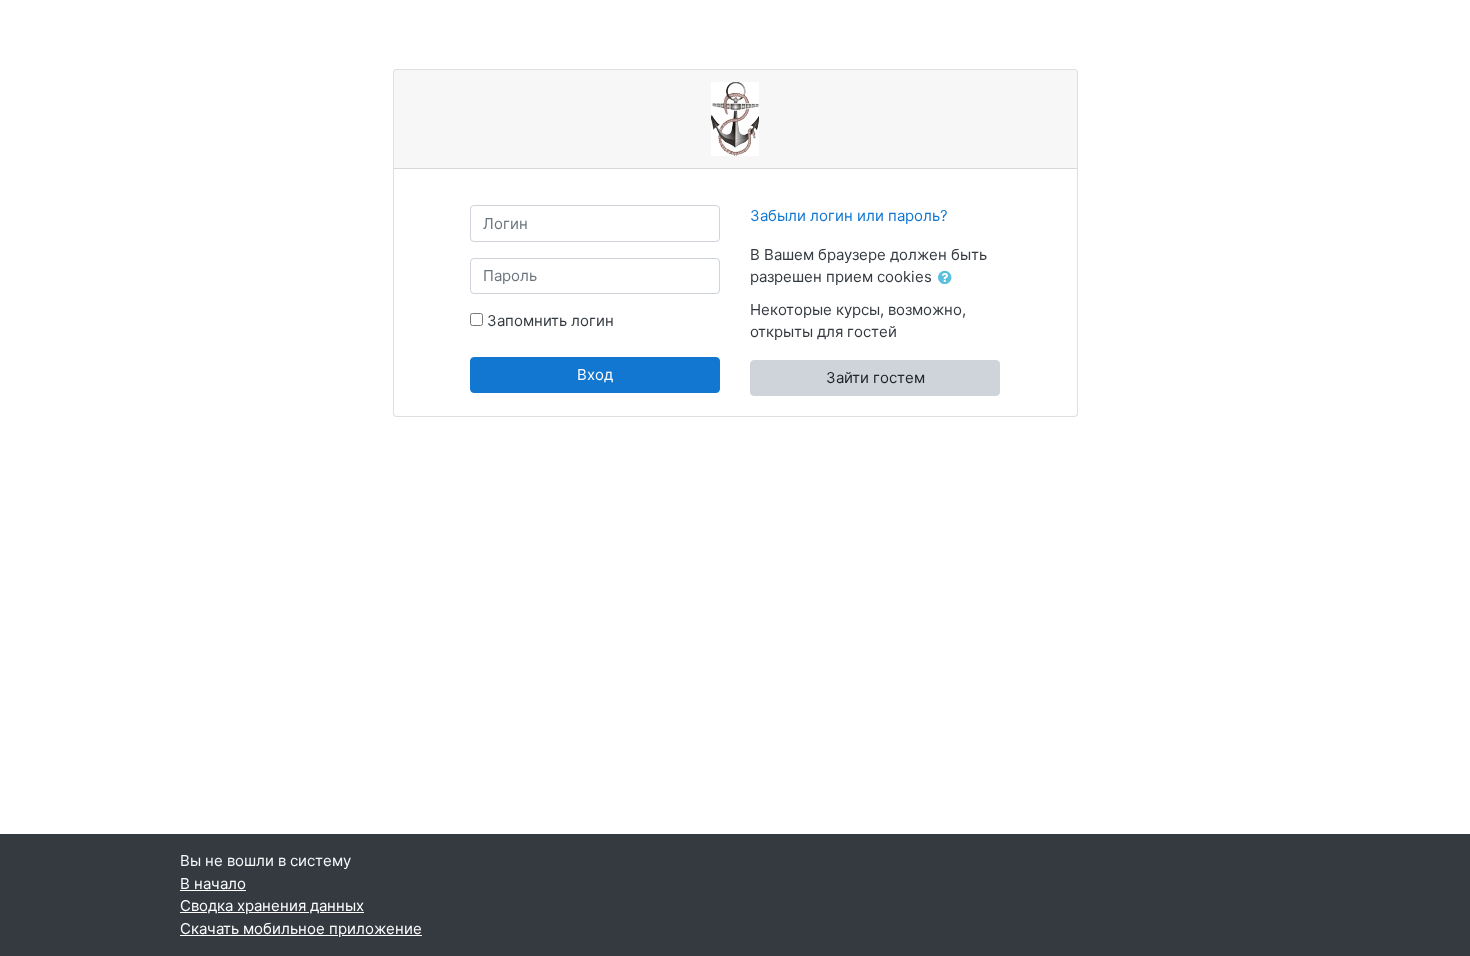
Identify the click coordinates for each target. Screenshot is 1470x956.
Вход (595, 374)
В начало (213, 883)
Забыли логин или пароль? (849, 215)
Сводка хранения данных (272, 905)
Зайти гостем (875, 377)
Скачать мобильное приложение (301, 928)
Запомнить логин (550, 320)
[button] (949, 278)
